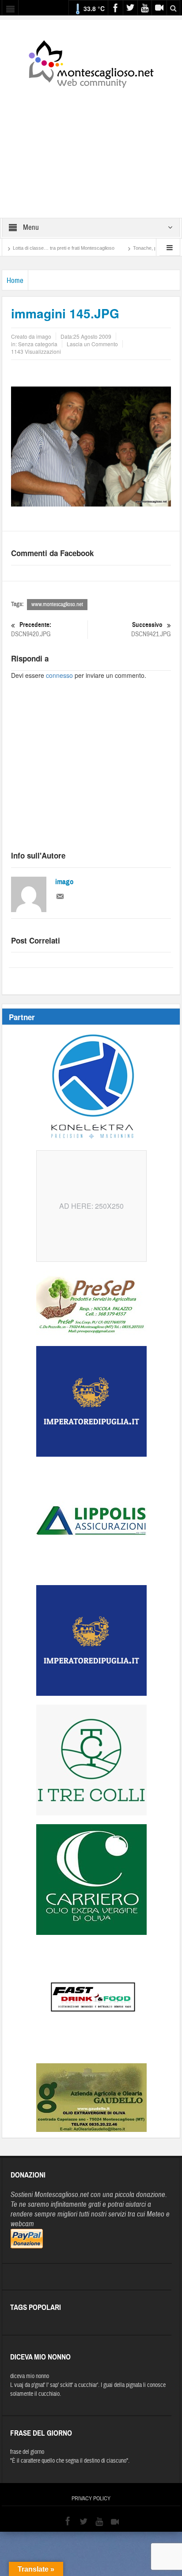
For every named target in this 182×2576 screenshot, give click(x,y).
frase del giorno (27, 2452)
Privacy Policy (91, 2499)
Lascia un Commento (92, 344)
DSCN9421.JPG (151, 630)
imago (64, 882)
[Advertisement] (91, 147)
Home (15, 280)
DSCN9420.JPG (31, 630)
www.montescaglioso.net (57, 604)
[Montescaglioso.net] (91, 62)
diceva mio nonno (30, 2376)
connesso (59, 675)
